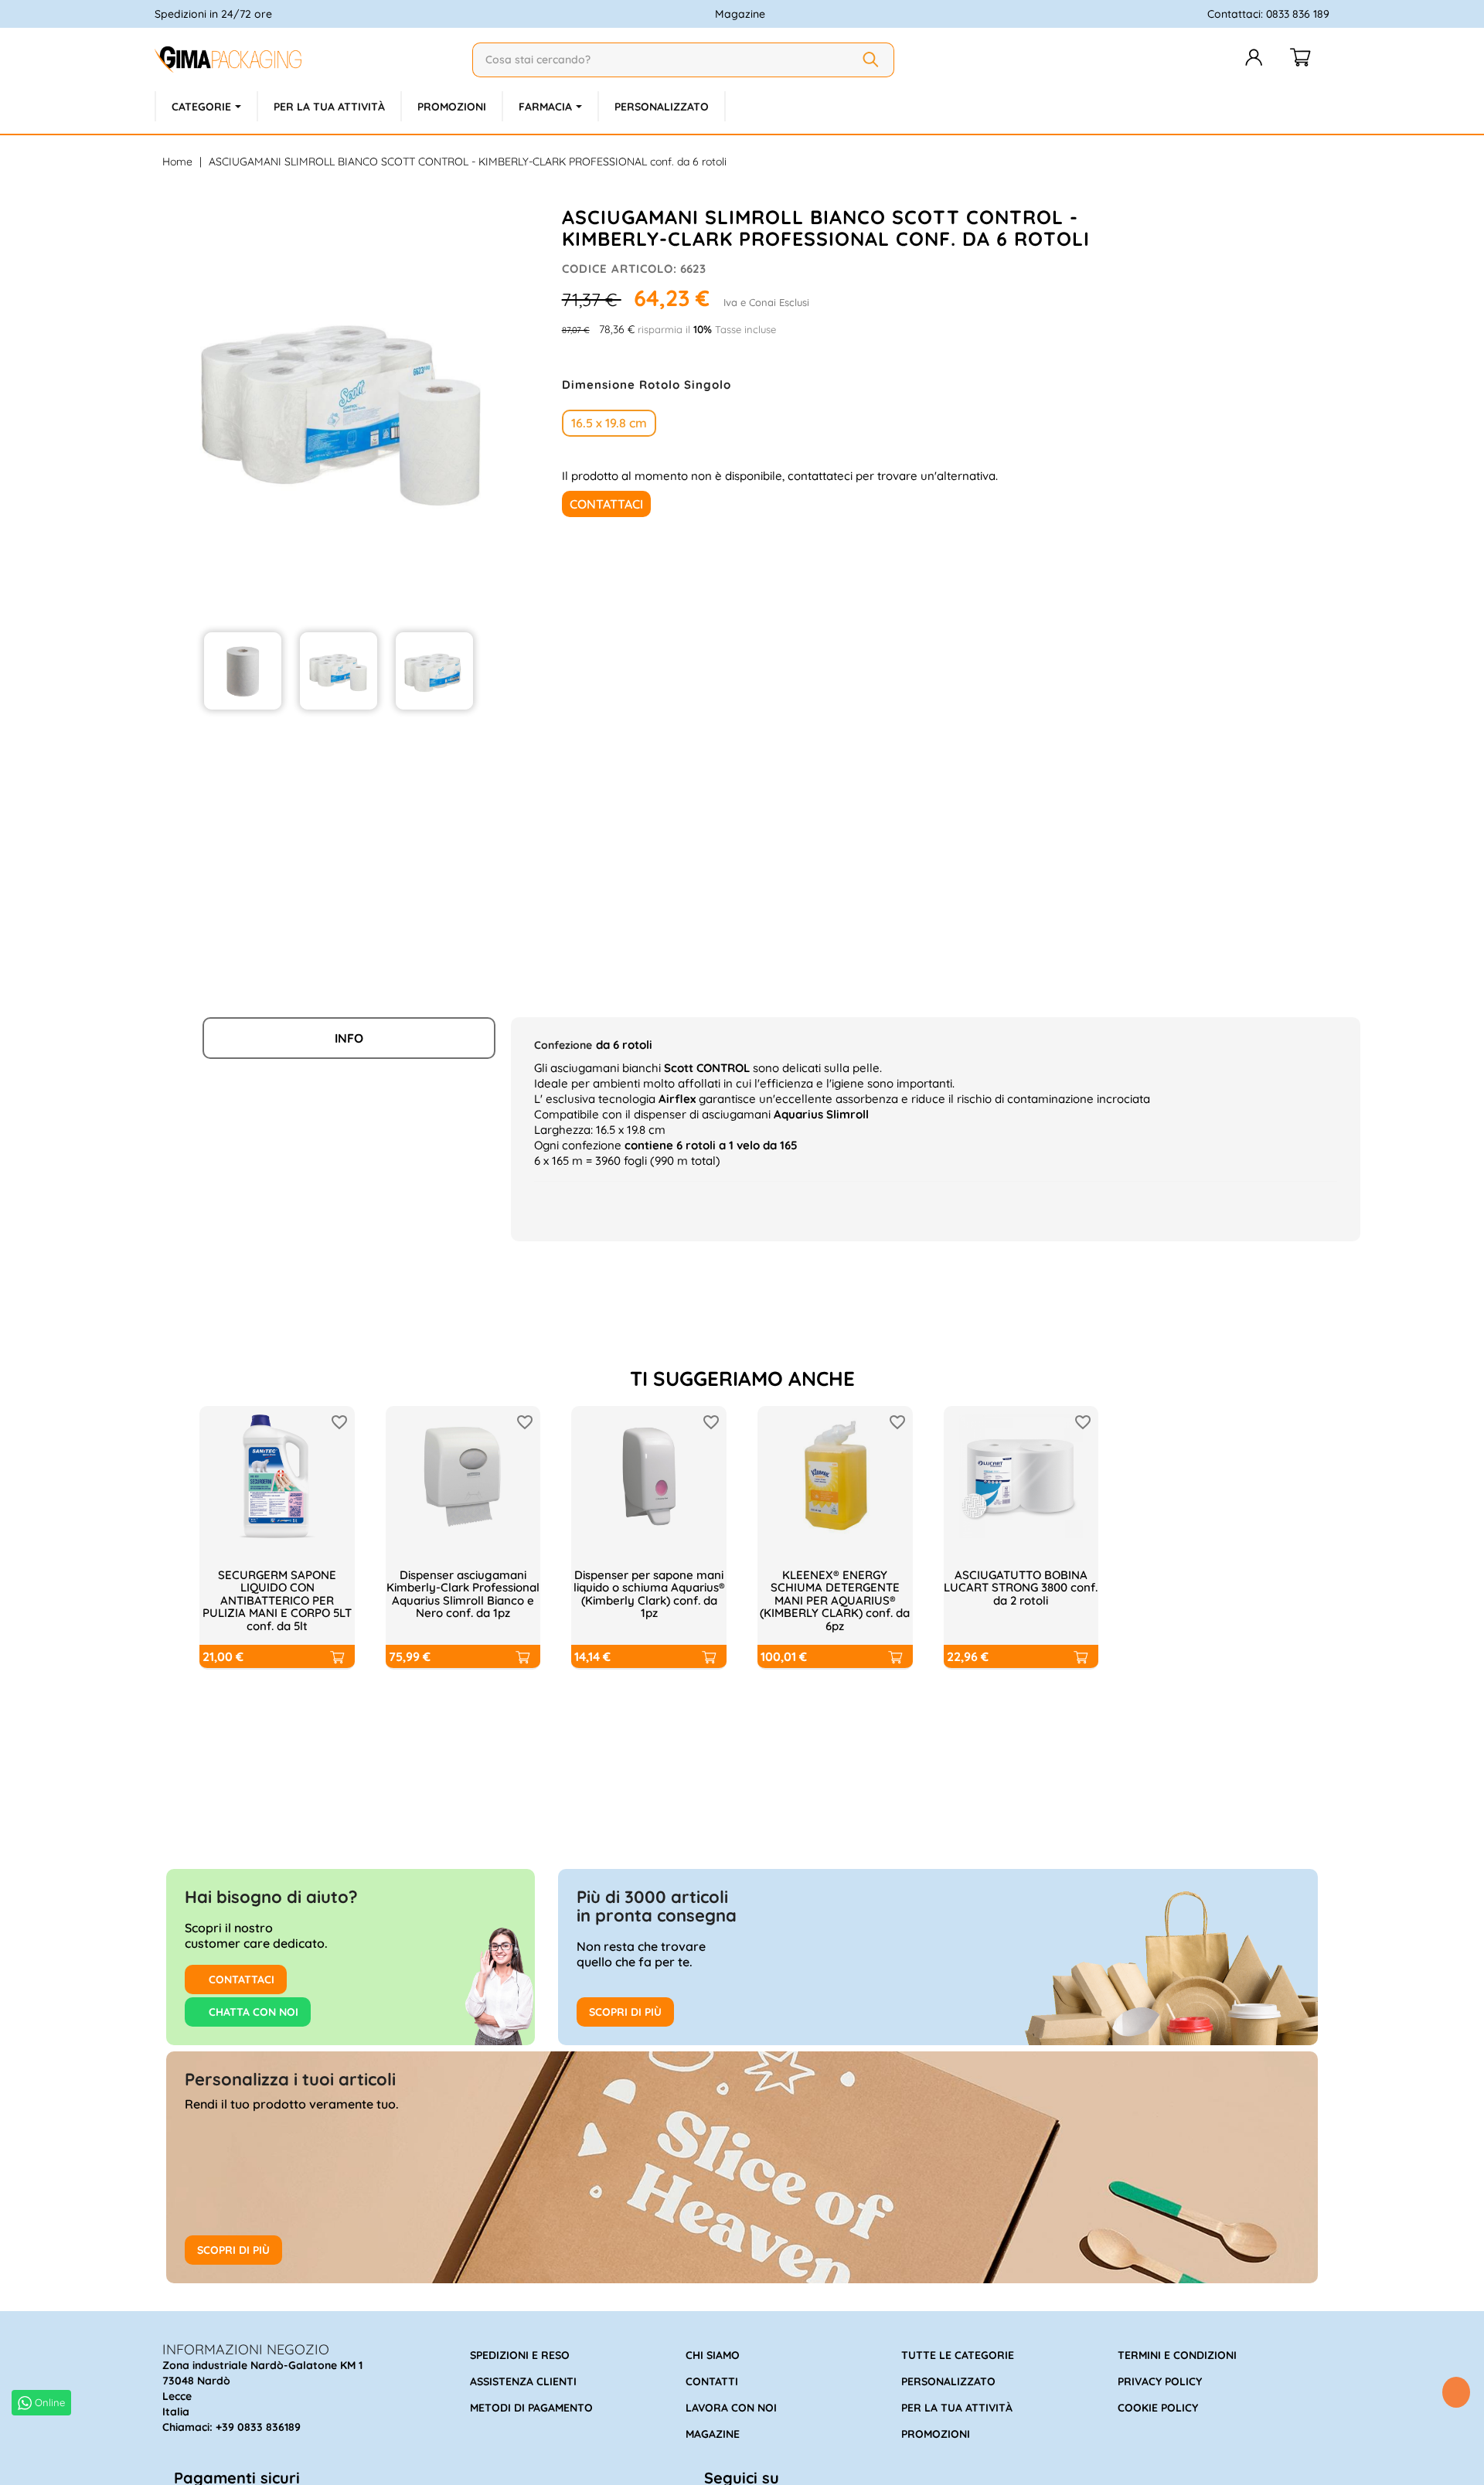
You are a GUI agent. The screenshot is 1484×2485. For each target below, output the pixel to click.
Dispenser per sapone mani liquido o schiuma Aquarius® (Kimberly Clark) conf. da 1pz (649, 1594)
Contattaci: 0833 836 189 (1268, 14)
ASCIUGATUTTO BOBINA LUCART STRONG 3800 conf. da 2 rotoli (1021, 1588)
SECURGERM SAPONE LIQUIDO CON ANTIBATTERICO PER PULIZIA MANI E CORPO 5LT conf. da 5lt (277, 1600)
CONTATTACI (240, 1979)
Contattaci (606, 504)
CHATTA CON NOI (252, 2012)
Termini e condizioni (1177, 2355)
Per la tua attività (957, 2408)
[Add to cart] (336, 1656)
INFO (349, 1038)
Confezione (563, 1045)
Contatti (712, 2381)
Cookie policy (1158, 2408)
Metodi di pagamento (531, 2408)
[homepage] (307, 60)
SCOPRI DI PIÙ (625, 2012)
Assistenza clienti (523, 2381)
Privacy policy (1160, 2381)
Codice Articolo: (619, 269)
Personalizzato (948, 2381)
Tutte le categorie (958, 2355)
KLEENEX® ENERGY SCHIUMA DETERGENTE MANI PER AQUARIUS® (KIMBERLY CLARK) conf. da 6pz (835, 1600)
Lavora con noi (731, 2408)
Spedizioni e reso (520, 2355)
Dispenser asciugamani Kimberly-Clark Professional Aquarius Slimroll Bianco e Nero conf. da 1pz (463, 1594)
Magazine (740, 14)
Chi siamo (713, 2355)
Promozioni (936, 2434)
